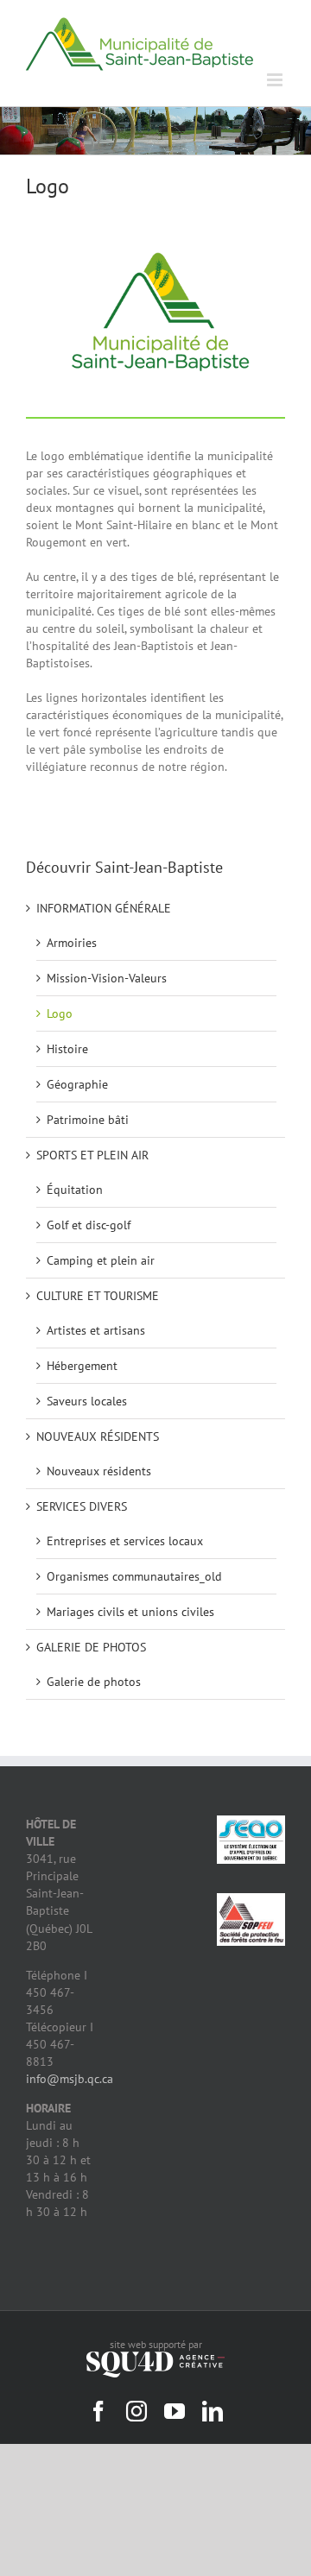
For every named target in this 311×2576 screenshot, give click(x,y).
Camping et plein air (101, 1260)
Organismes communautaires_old (134, 1576)
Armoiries (72, 943)
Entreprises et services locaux (125, 1541)
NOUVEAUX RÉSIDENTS (98, 1436)
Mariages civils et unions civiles (130, 1612)
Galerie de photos (94, 1682)
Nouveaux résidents (99, 1471)
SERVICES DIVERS (82, 1506)
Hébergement (82, 1366)
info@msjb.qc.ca (70, 2079)
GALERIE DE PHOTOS (91, 1647)
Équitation (75, 1190)
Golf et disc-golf (89, 1225)
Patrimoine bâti (88, 1120)
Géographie (77, 1084)
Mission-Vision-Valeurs (107, 978)
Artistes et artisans (96, 1330)
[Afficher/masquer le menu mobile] (276, 80)
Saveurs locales (87, 1401)
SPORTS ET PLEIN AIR (92, 1155)
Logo (60, 1013)
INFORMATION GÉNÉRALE (104, 908)
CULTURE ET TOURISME (98, 1296)
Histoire (67, 1049)
